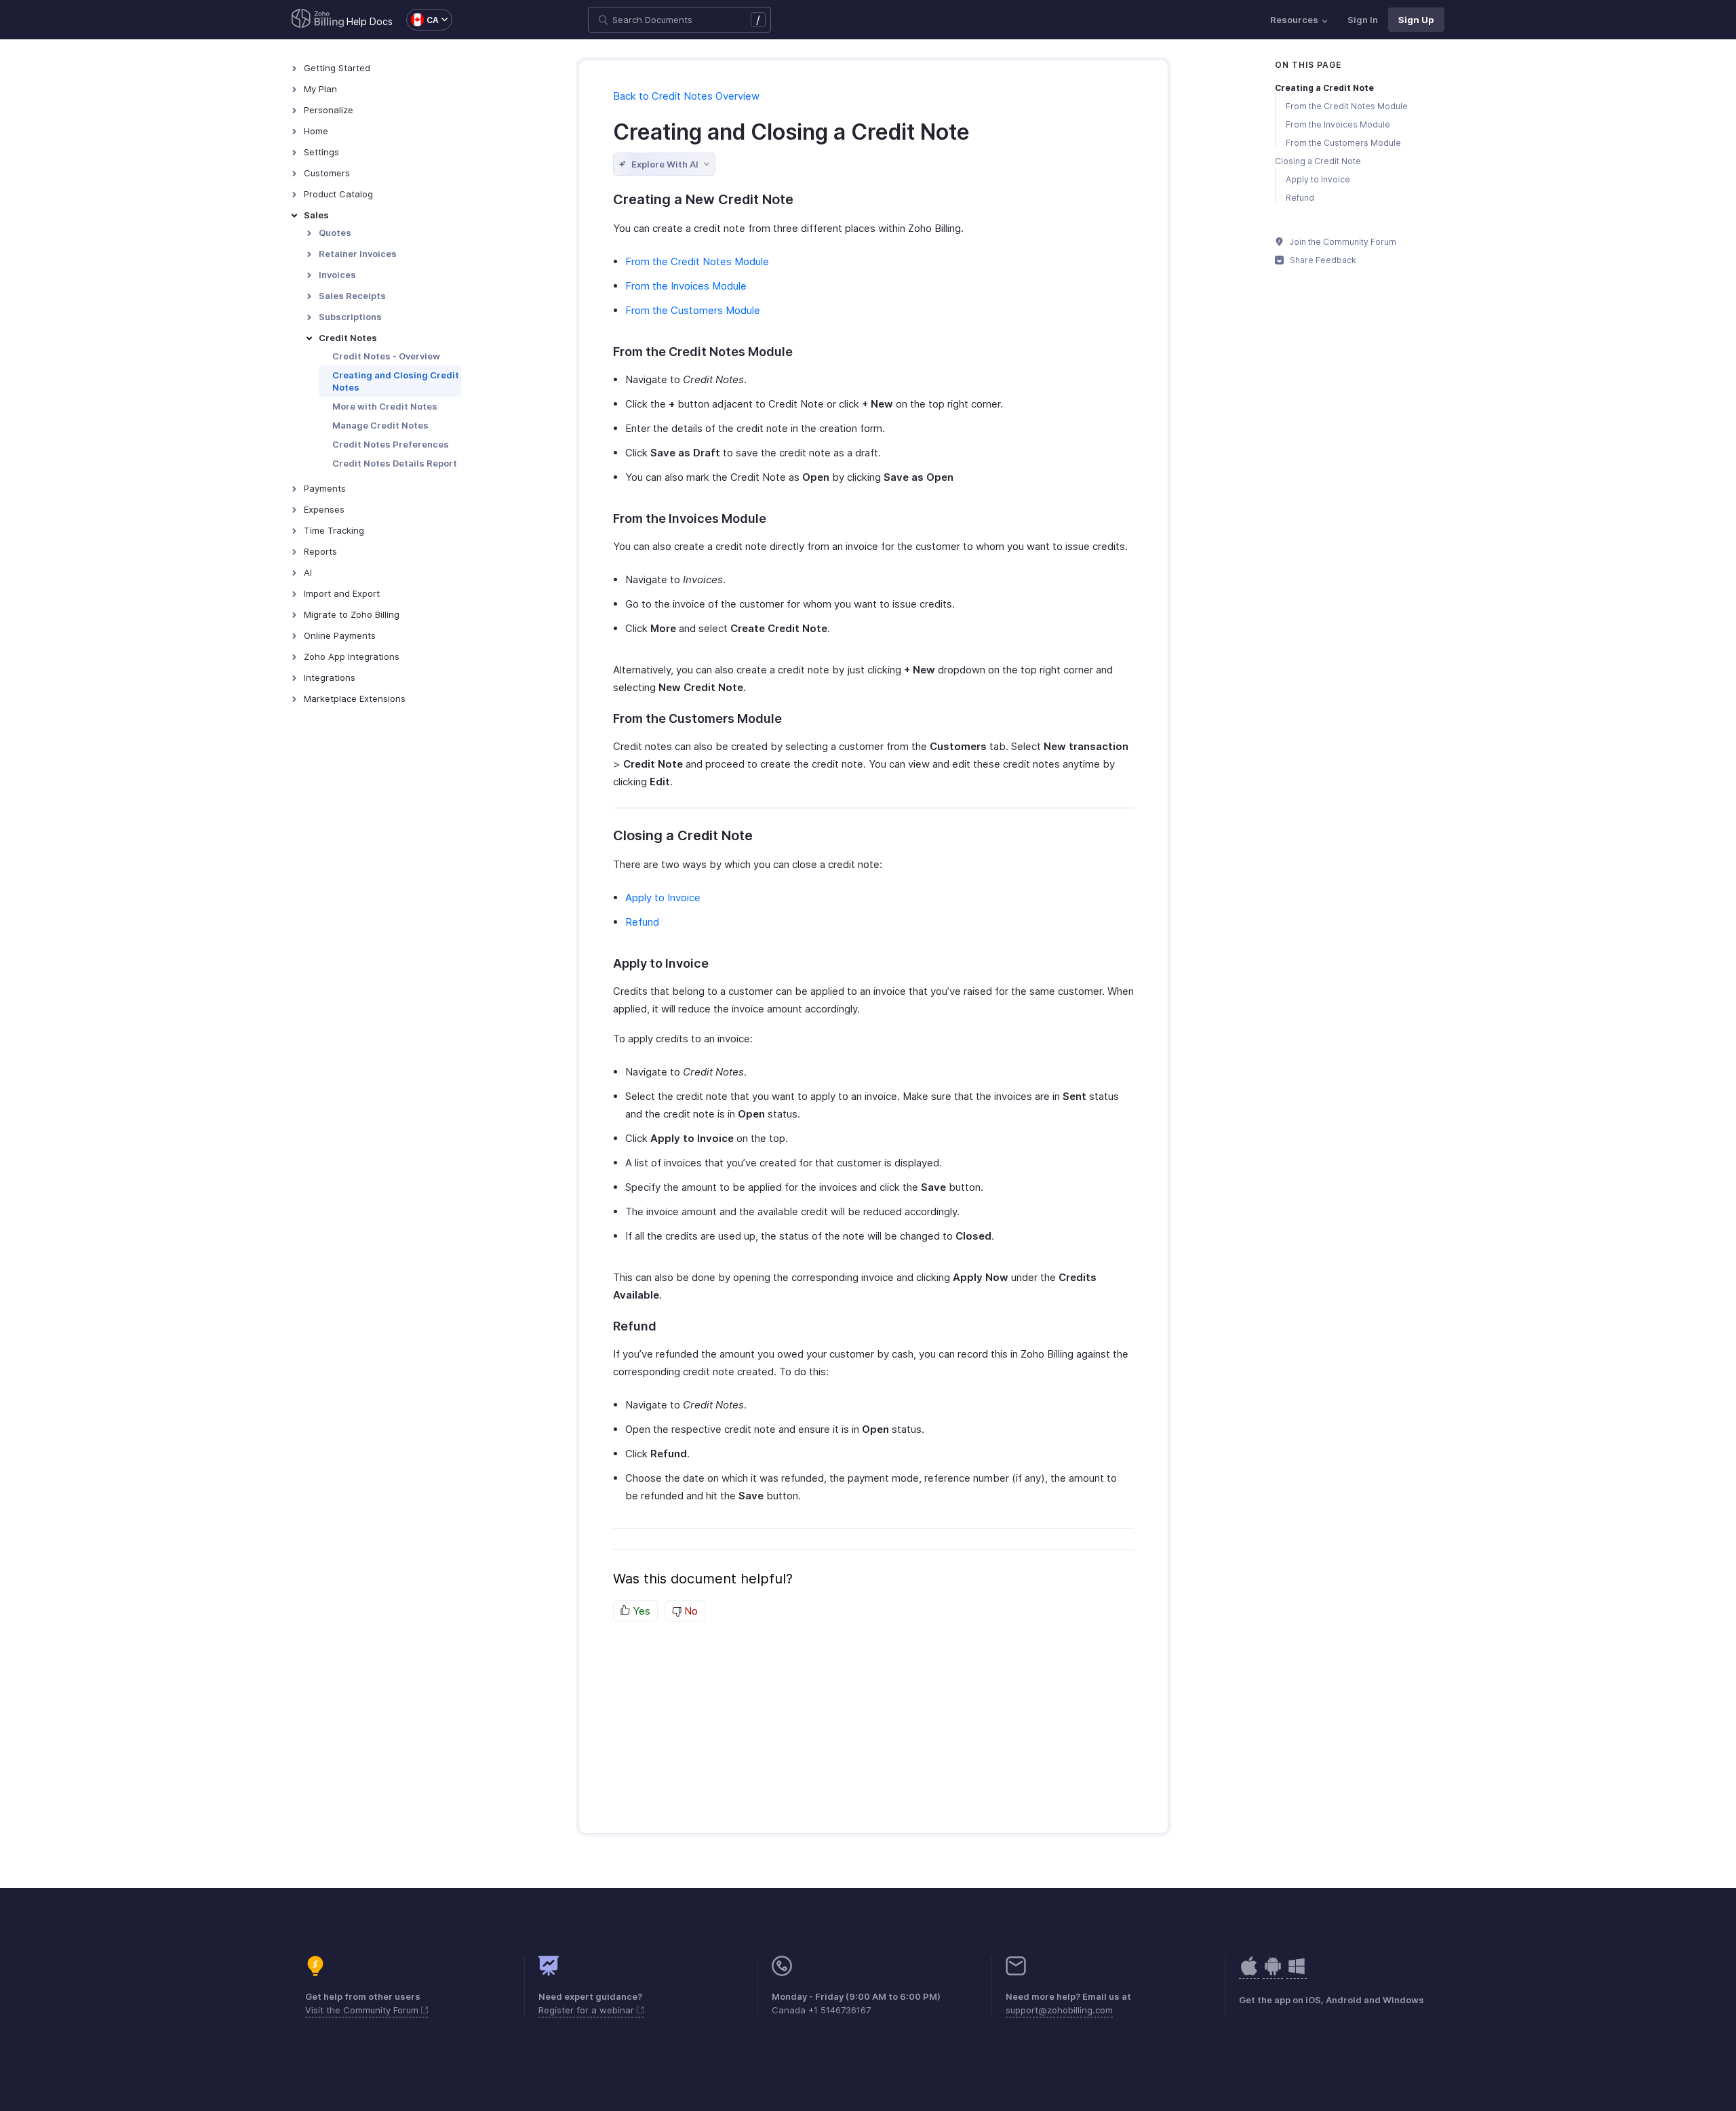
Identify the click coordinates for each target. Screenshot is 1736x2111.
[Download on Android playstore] (1249, 1973)
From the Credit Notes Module (697, 261)
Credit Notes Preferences (391, 444)
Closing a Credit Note (1318, 161)
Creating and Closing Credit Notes (396, 381)
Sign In (1363, 20)
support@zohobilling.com (1059, 2010)
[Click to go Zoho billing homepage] (318, 20)
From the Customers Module (693, 310)
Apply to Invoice (663, 897)
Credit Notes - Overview (386, 356)
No (690, 1611)
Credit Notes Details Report (395, 463)
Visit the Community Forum (363, 2010)
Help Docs (370, 21)
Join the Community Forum (1342, 242)
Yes (640, 1611)
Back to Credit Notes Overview (686, 96)
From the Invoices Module (686, 286)
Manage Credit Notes (380, 425)
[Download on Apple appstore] (1273, 1973)
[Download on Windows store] (1297, 1973)
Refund (642, 922)
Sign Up (1416, 20)
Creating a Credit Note (1324, 88)
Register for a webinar (588, 2010)
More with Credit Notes (385, 406)
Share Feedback (1322, 260)
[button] (422, 20)
